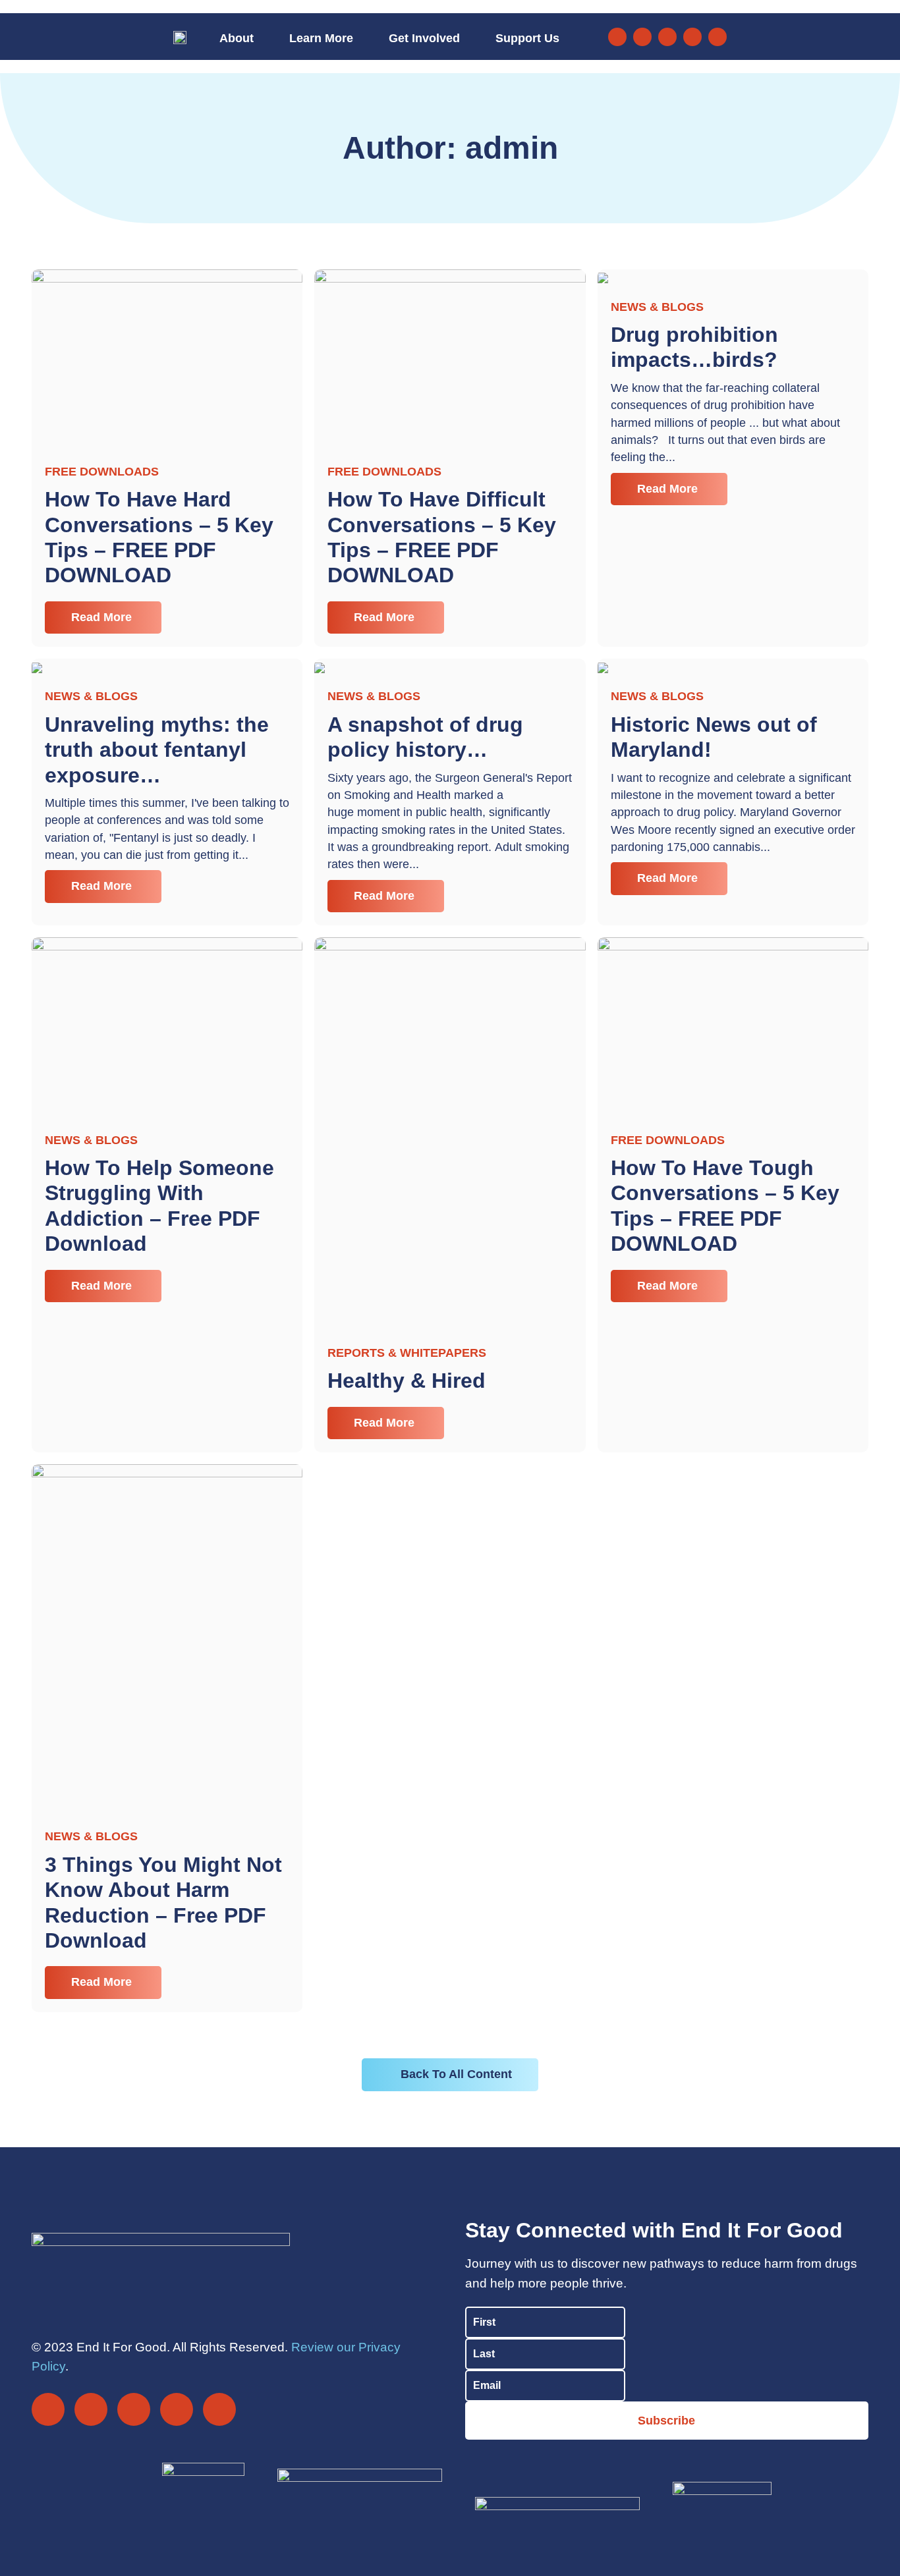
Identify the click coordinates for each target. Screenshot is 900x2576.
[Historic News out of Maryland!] (603, 667)
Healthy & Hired (407, 1381)
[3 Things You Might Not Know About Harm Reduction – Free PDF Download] (167, 1639)
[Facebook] (617, 37)
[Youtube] (692, 37)
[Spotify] (717, 37)
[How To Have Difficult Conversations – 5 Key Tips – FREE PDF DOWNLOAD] (450, 358)
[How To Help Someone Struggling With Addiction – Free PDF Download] (167, 1027)
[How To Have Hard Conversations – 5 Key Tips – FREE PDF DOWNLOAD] (167, 358)
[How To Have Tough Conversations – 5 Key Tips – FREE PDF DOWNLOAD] (733, 1027)
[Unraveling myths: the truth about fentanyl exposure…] (37, 667)
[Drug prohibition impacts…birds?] (603, 277)
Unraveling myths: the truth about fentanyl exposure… (157, 750)
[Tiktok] (667, 37)
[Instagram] (642, 37)
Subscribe (666, 2421)
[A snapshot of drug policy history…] (320, 667)
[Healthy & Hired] (450, 1134)
